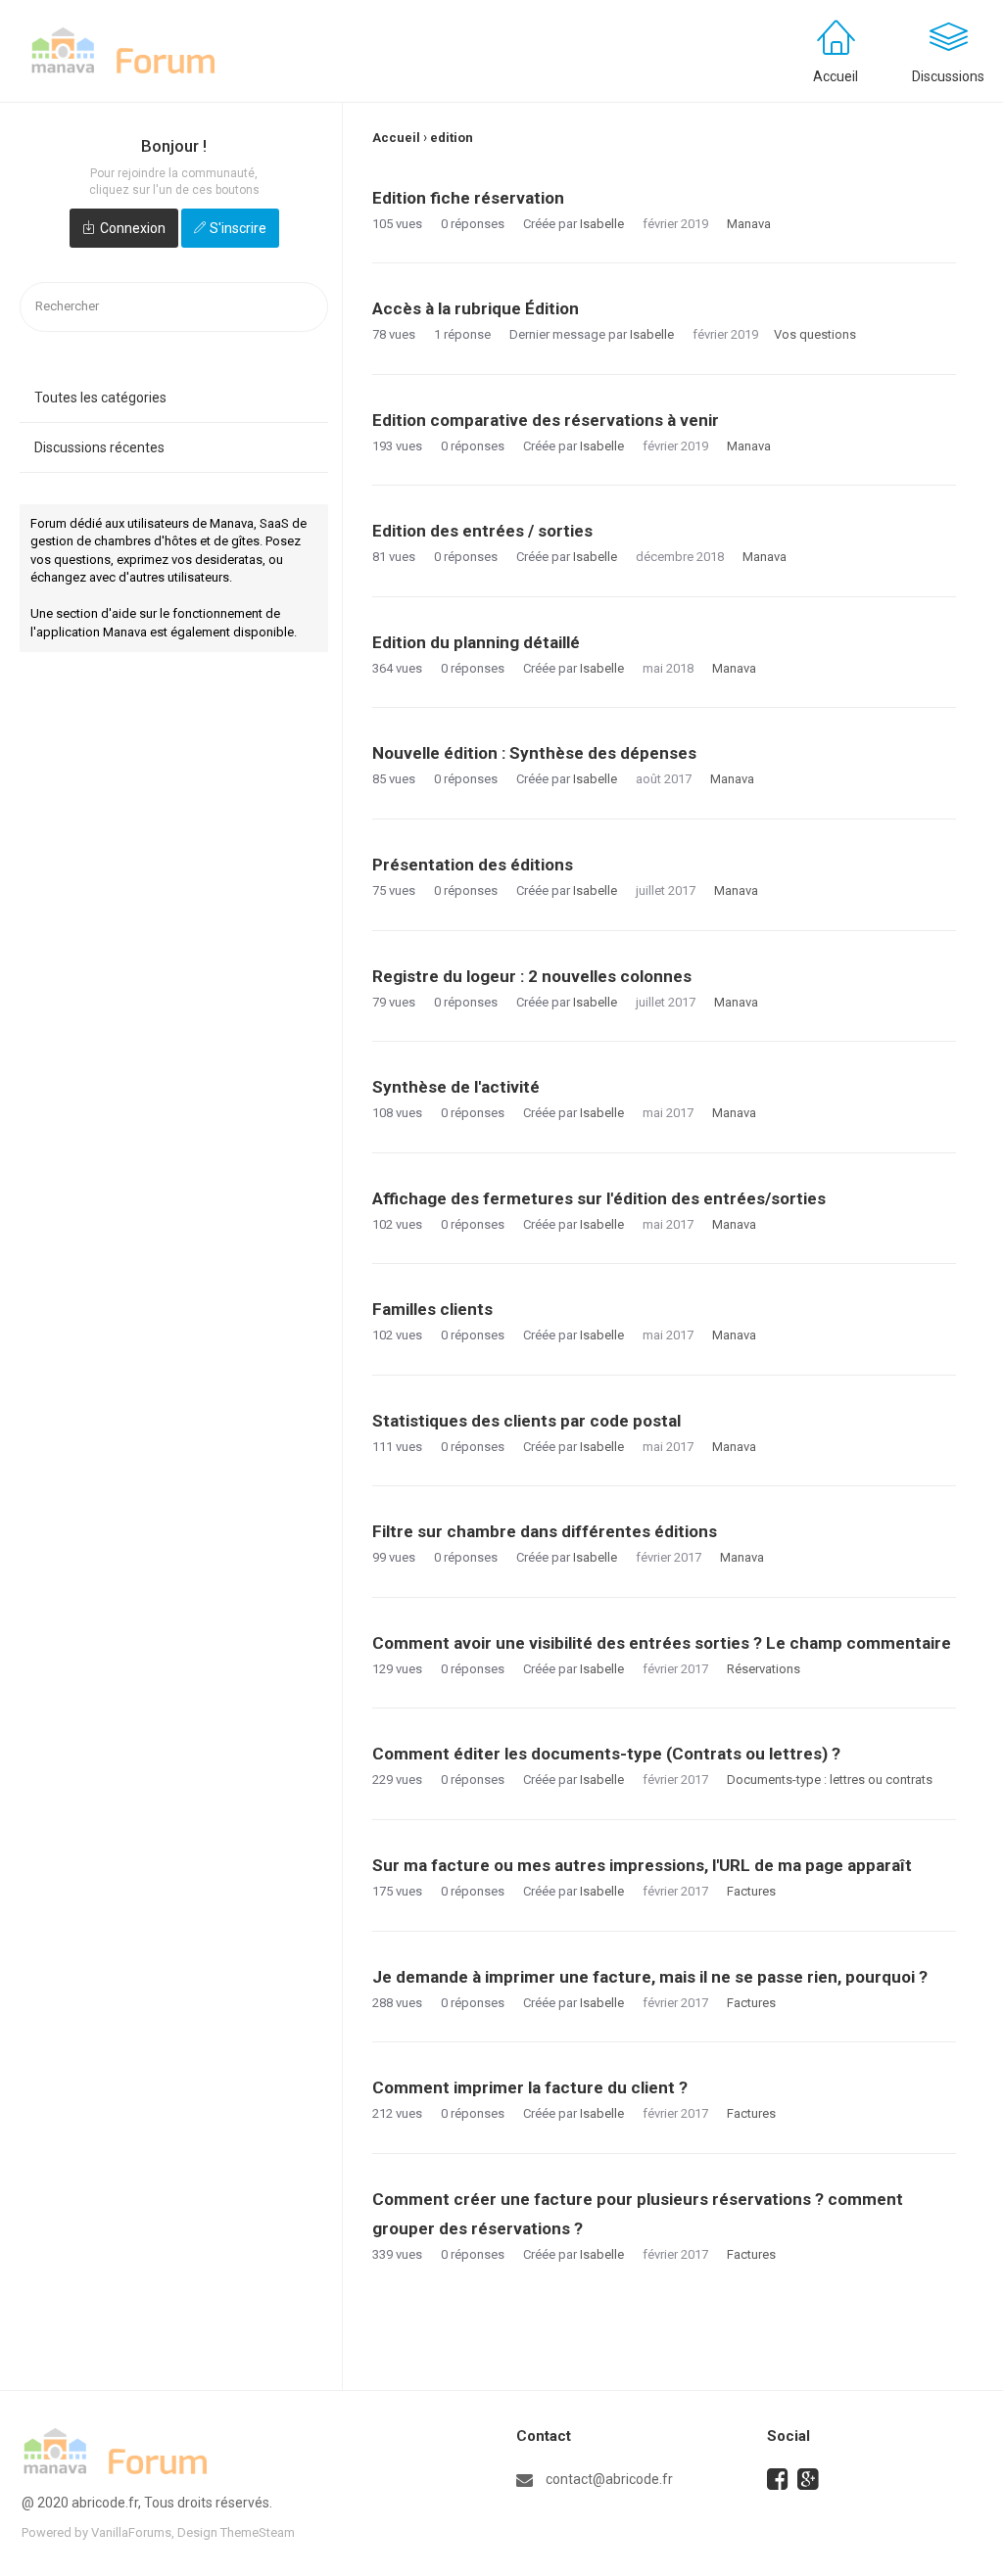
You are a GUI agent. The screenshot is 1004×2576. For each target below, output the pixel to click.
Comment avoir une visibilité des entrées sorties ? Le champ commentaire (662, 1643)
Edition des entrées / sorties (482, 531)
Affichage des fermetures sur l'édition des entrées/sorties (599, 1198)
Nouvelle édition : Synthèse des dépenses (534, 753)
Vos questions (815, 334)
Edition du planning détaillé (476, 642)
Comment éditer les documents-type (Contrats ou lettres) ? (606, 1754)
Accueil (836, 76)
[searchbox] (174, 307)
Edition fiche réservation (468, 198)
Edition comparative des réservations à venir (546, 420)
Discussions (948, 76)
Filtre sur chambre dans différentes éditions (545, 1531)
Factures (751, 1891)
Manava (749, 224)
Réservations (764, 1669)
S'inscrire (238, 228)
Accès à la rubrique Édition (476, 308)
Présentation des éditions (473, 865)
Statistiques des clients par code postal (526, 1421)
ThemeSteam (258, 2532)
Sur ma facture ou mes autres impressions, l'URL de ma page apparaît (642, 1865)
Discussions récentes (99, 447)
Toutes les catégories (100, 398)
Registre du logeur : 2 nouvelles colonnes (532, 976)
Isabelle (602, 224)
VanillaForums (131, 2532)
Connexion (133, 228)
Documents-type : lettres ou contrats (830, 1780)
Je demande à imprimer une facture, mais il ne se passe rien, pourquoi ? (650, 1977)
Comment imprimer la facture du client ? (530, 2087)
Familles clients (432, 1309)
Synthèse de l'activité (456, 1087)
